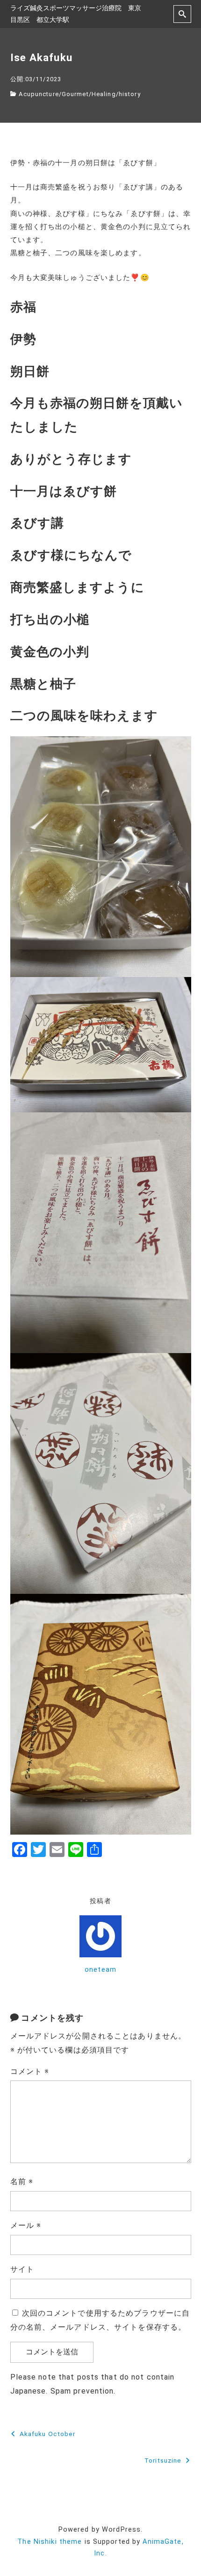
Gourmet (75, 94)
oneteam (100, 1970)
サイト (22, 2269)
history (130, 94)
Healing (104, 94)
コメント (30, 2071)
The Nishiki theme (50, 2542)
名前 (22, 2182)
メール (26, 2225)
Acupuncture (39, 94)
